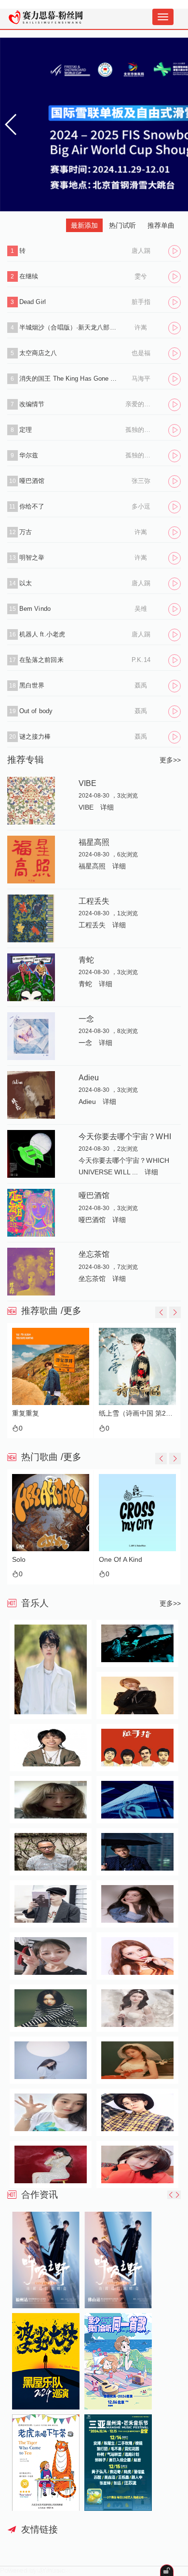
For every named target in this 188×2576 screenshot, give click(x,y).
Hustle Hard (121, 1560)
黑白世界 (32, 685)
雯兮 (141, 276)
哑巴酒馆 (32, 481)
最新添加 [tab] (84, 225)
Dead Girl (33, 302)
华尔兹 (29, 455)
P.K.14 (141, 660)
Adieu (89, 1077)
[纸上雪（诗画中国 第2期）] (52, 1366)
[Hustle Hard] (141, 1513)
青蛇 (86, 960)
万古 (26, 532)
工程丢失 (94, 901)
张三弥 (141, 481)
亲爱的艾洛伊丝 (141, 404)
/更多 (71, 1311)
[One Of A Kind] (54, 1513)
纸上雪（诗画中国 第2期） (52, 1413)
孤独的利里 (141, 430)
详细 (107, 807)
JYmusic (52, 2570)
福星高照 (94, 842)
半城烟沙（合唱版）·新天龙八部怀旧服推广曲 (69, 327)
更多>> (170, 760)
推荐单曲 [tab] (161, 225)
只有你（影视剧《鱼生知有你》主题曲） (139, 1413)
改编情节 (32, 404)
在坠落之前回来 (41, 660)
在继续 (29, 276)
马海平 (141, 379)
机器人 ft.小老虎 (42, 634)
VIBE (87, 783)
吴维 (141, 609)
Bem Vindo (35, 609)
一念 (86, 1019)
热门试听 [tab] (122, 225)
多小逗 (141, 506)
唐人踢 (141, 251)
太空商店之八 (38, 353)
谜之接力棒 (35, 737)
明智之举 (32, 558)
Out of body (36, 711)
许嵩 (141, 327)
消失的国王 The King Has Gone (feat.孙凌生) (69, 379)
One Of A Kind (37, 1560)
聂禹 (141, 685)
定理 (26, 430)
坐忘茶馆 (94, 1254)
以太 (26, 583)
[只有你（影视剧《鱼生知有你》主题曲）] (139, 1366)
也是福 (141, 353)
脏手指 (141, 302)
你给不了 (32, 506)
